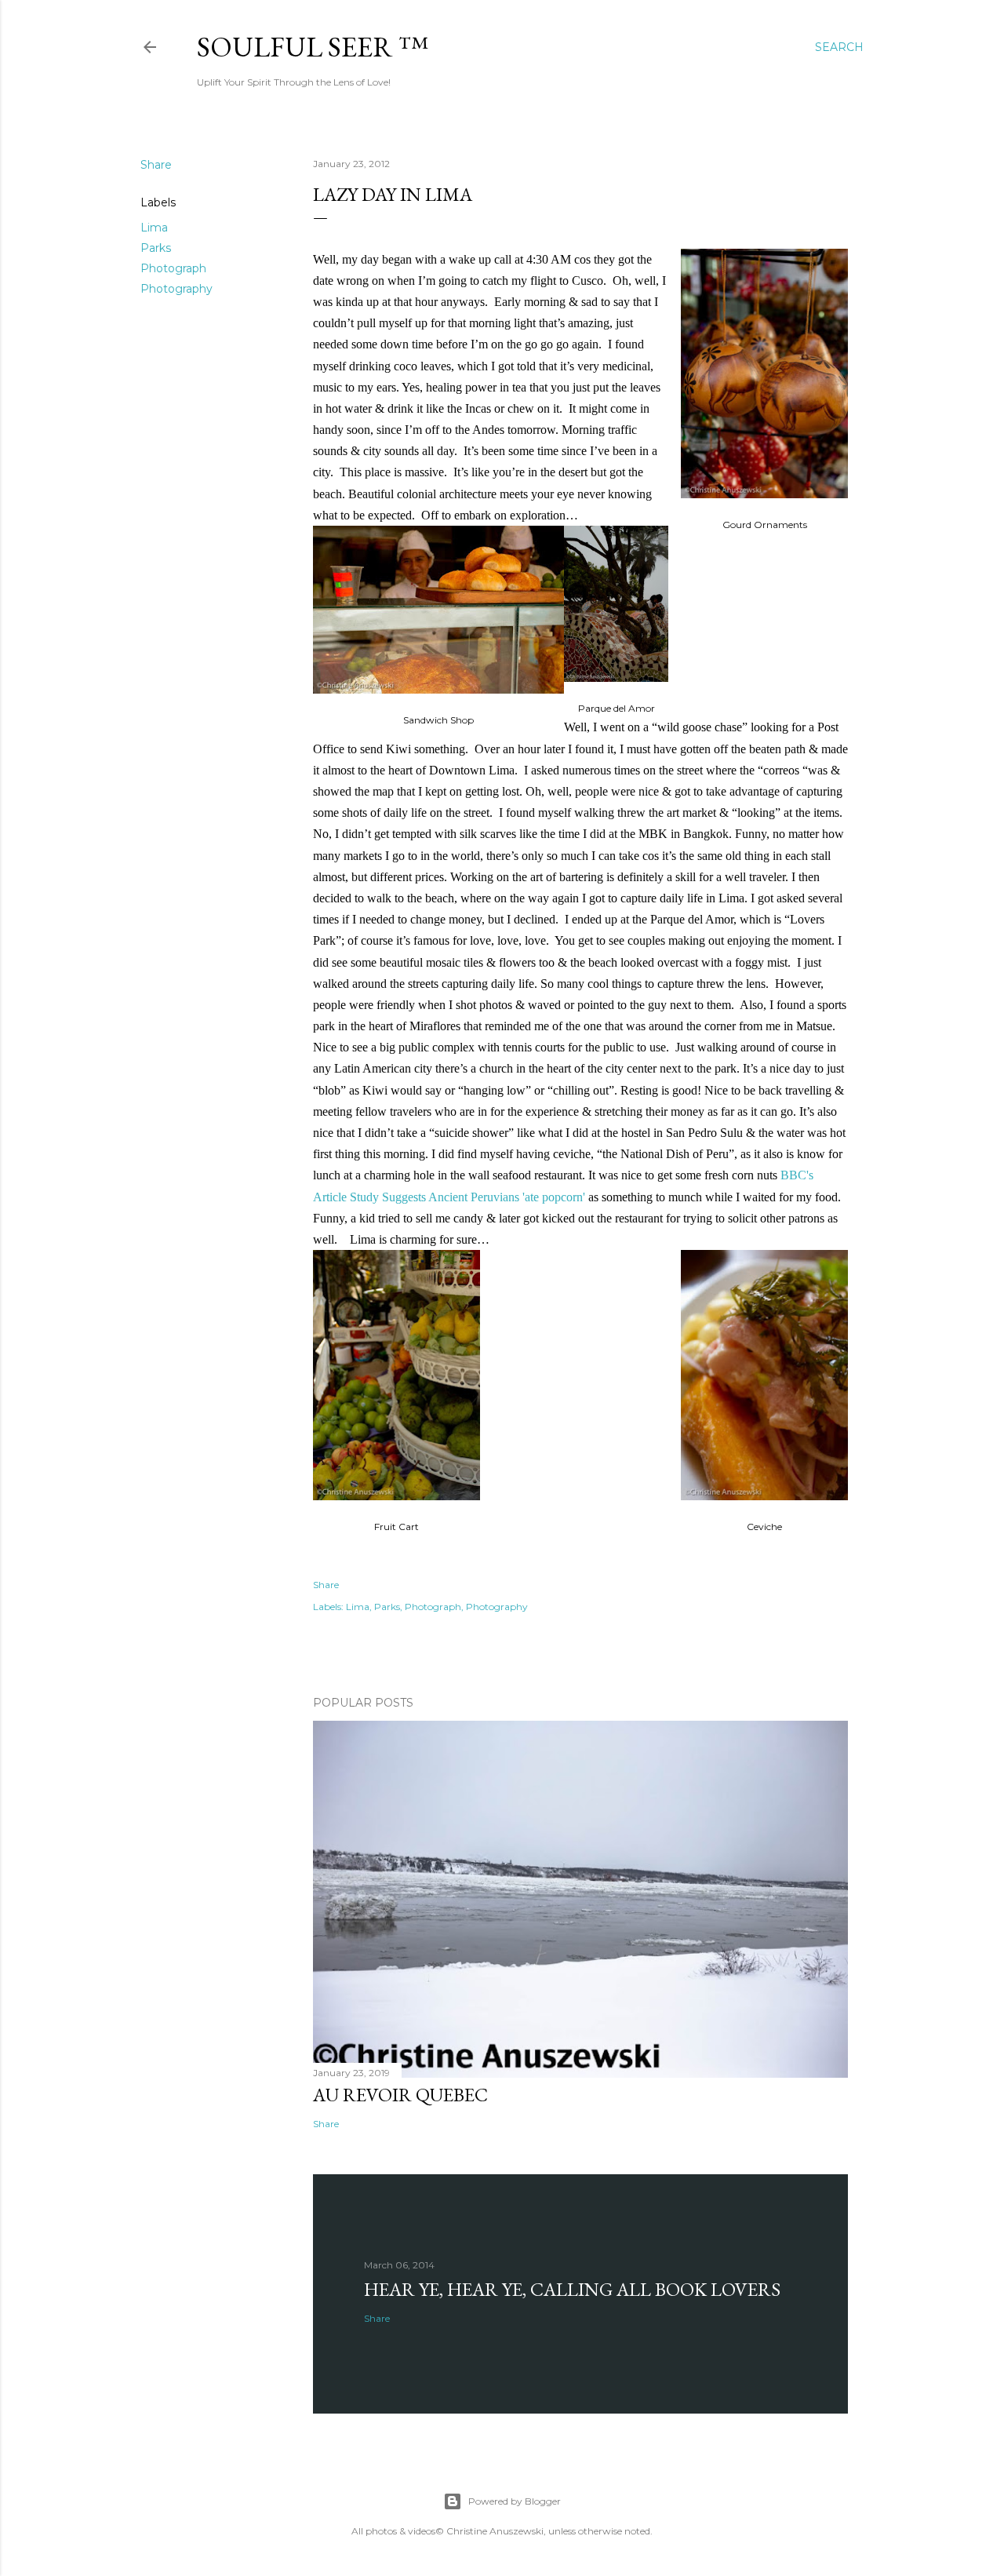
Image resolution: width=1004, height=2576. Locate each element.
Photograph (173, 268)
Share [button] (156, 165)
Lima (154, 228)
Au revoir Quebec (400, 2095)
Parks (156, 248)
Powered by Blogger (515, 2501)
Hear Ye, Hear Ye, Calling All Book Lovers (572, 2289)
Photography (176, 289)
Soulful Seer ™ (313, 47)
